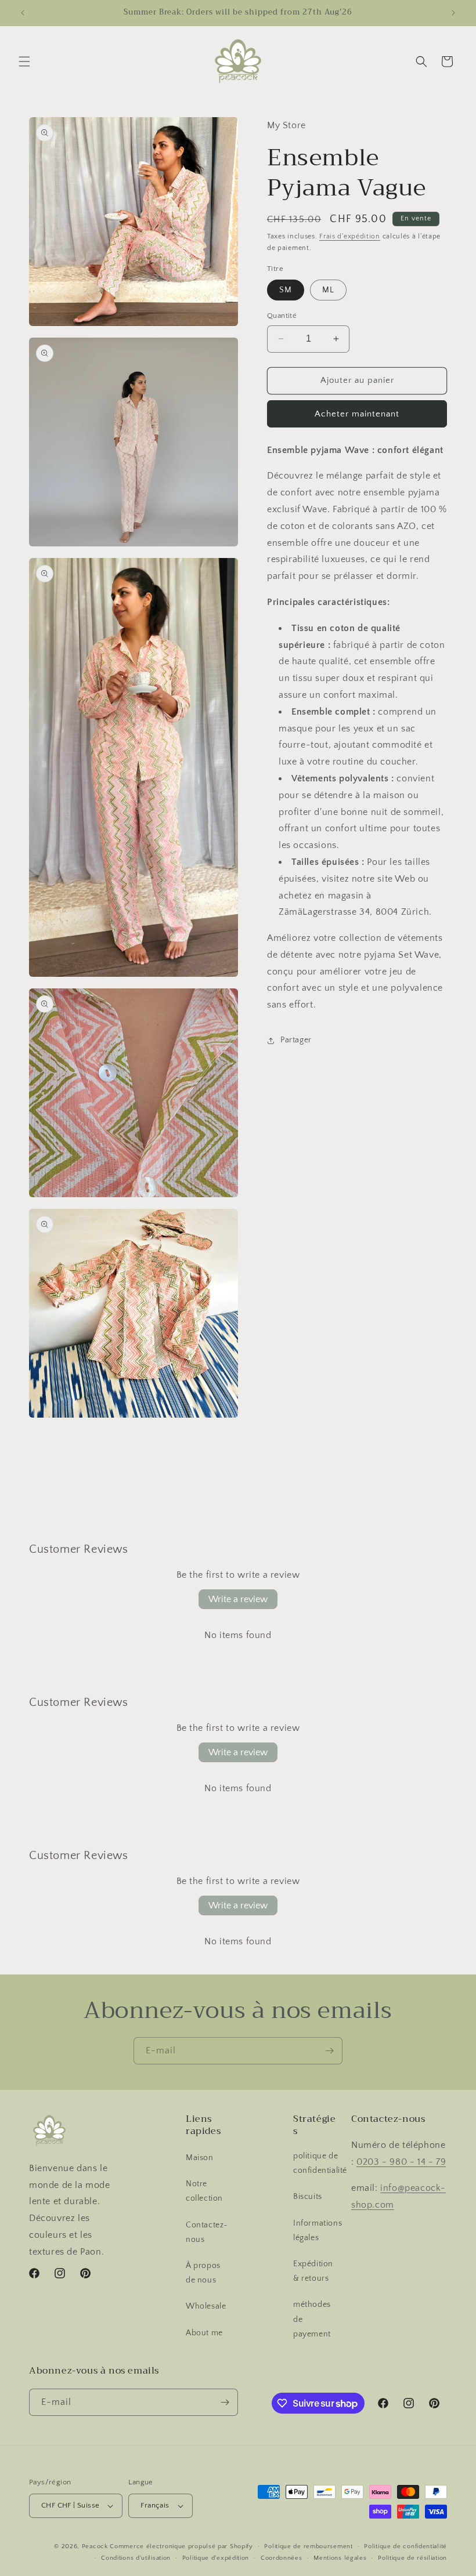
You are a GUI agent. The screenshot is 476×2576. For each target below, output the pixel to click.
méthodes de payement (312, 2319)
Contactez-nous (207, 2232)
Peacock (95, 2546)
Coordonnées (282, 2558)
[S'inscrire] (329, 2051)
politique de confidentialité (320, 2163)
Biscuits (308, 2197)
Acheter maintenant (357, 414)
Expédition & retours (313, 2271)
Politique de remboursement (308, 2546)
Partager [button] (296, 1040)
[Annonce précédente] (23, 13)
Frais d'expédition (350, 236)
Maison (200, 2158)
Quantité (282, 316)
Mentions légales (340, 2558)
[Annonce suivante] (453, 13)
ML (328, 290)
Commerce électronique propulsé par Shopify (181, 2546)
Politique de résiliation (412, 2558)
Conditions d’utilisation (136, 2558)
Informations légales (318, 2231)
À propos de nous (203, 2273)
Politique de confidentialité (405, 2546)
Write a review (238, 1599)
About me (204, 2333)
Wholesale (206, 2306)
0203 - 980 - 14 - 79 (401, 2162)
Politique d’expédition (216, 2558)
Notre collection (204, 2191)
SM (286, 290)
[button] (24, 61)
